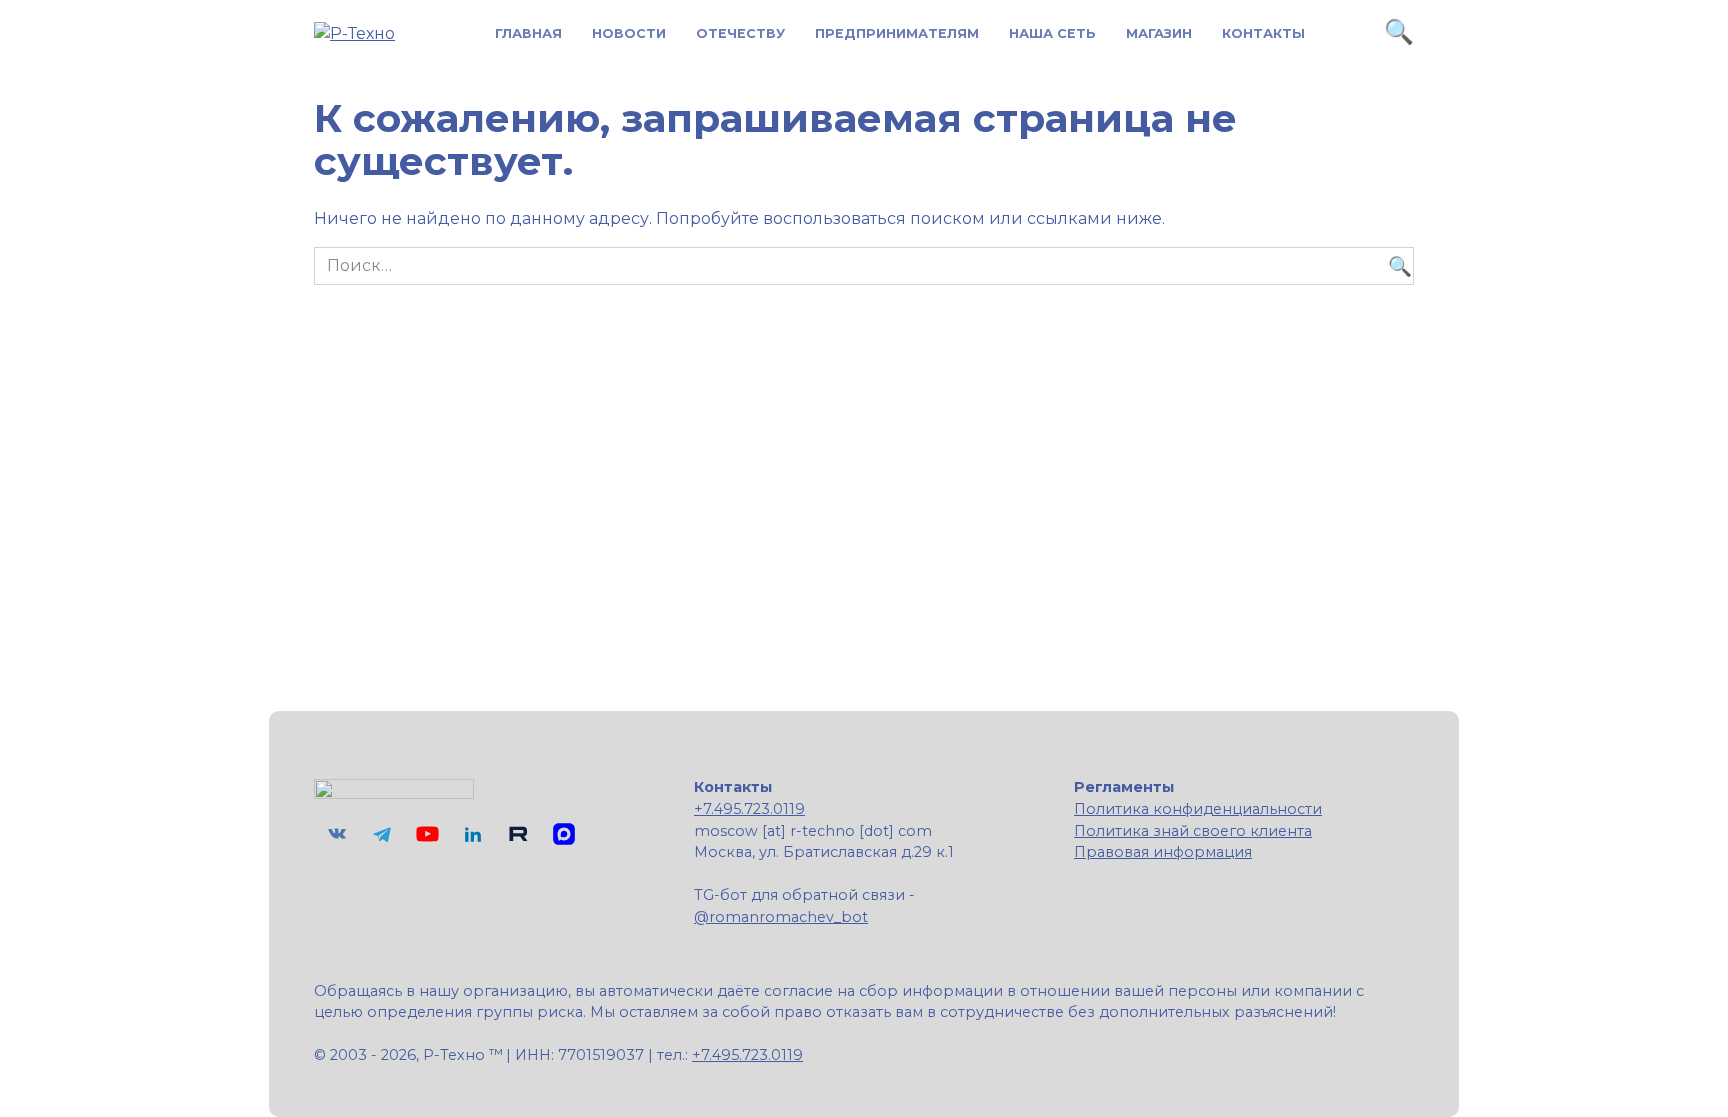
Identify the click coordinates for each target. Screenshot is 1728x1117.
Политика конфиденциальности (1198, 809)
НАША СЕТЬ (1052, 33)
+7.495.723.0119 (749, 809)
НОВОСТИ (629, 33)
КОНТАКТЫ (1263, 33)
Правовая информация (1163, 852)
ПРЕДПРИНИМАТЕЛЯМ (897, 33)
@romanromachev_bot (781, 917)
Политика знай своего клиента (1193, 831)
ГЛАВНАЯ (528, 33)
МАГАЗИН (1159, 33)
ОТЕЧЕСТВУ (740, 33)
